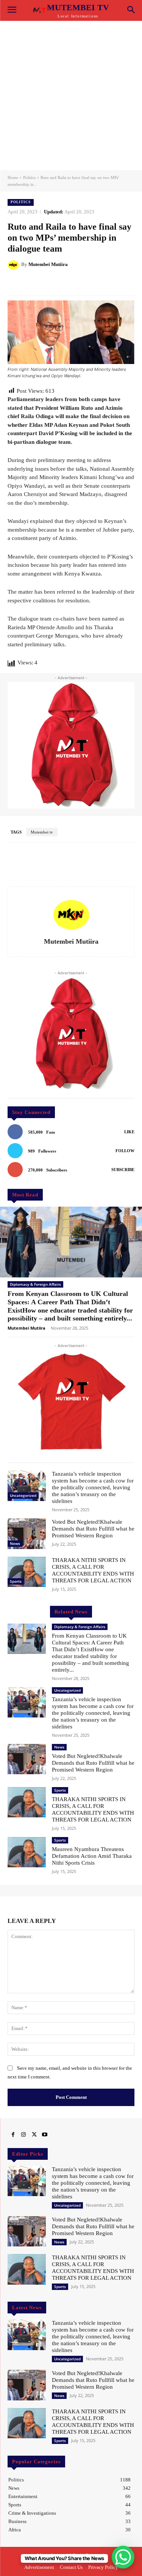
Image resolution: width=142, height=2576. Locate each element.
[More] (101, 283)
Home (13, 177)
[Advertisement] (71, 96)
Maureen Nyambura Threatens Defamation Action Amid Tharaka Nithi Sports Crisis (92, 1856)
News (15, 1543)
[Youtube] (45, 2135)
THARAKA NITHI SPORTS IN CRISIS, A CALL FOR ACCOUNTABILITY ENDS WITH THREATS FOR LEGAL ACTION (93, 2268)
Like (129, 1132)
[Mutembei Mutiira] (14, 264)
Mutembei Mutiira (48, 264)
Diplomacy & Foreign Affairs (35, 1284)
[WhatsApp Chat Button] (123, 2557)
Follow (125, 1151)
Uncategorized (23, 1495)
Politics (29, 177)
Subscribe (123, 1170)
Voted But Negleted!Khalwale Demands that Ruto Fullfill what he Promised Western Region (93, 1529)
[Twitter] (34, 2135)
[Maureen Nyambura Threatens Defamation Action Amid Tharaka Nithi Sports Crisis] (27, 1852)
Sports (16, 1581)
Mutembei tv (42, 832)
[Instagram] (23, 2135)
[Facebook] (13, 2135)
